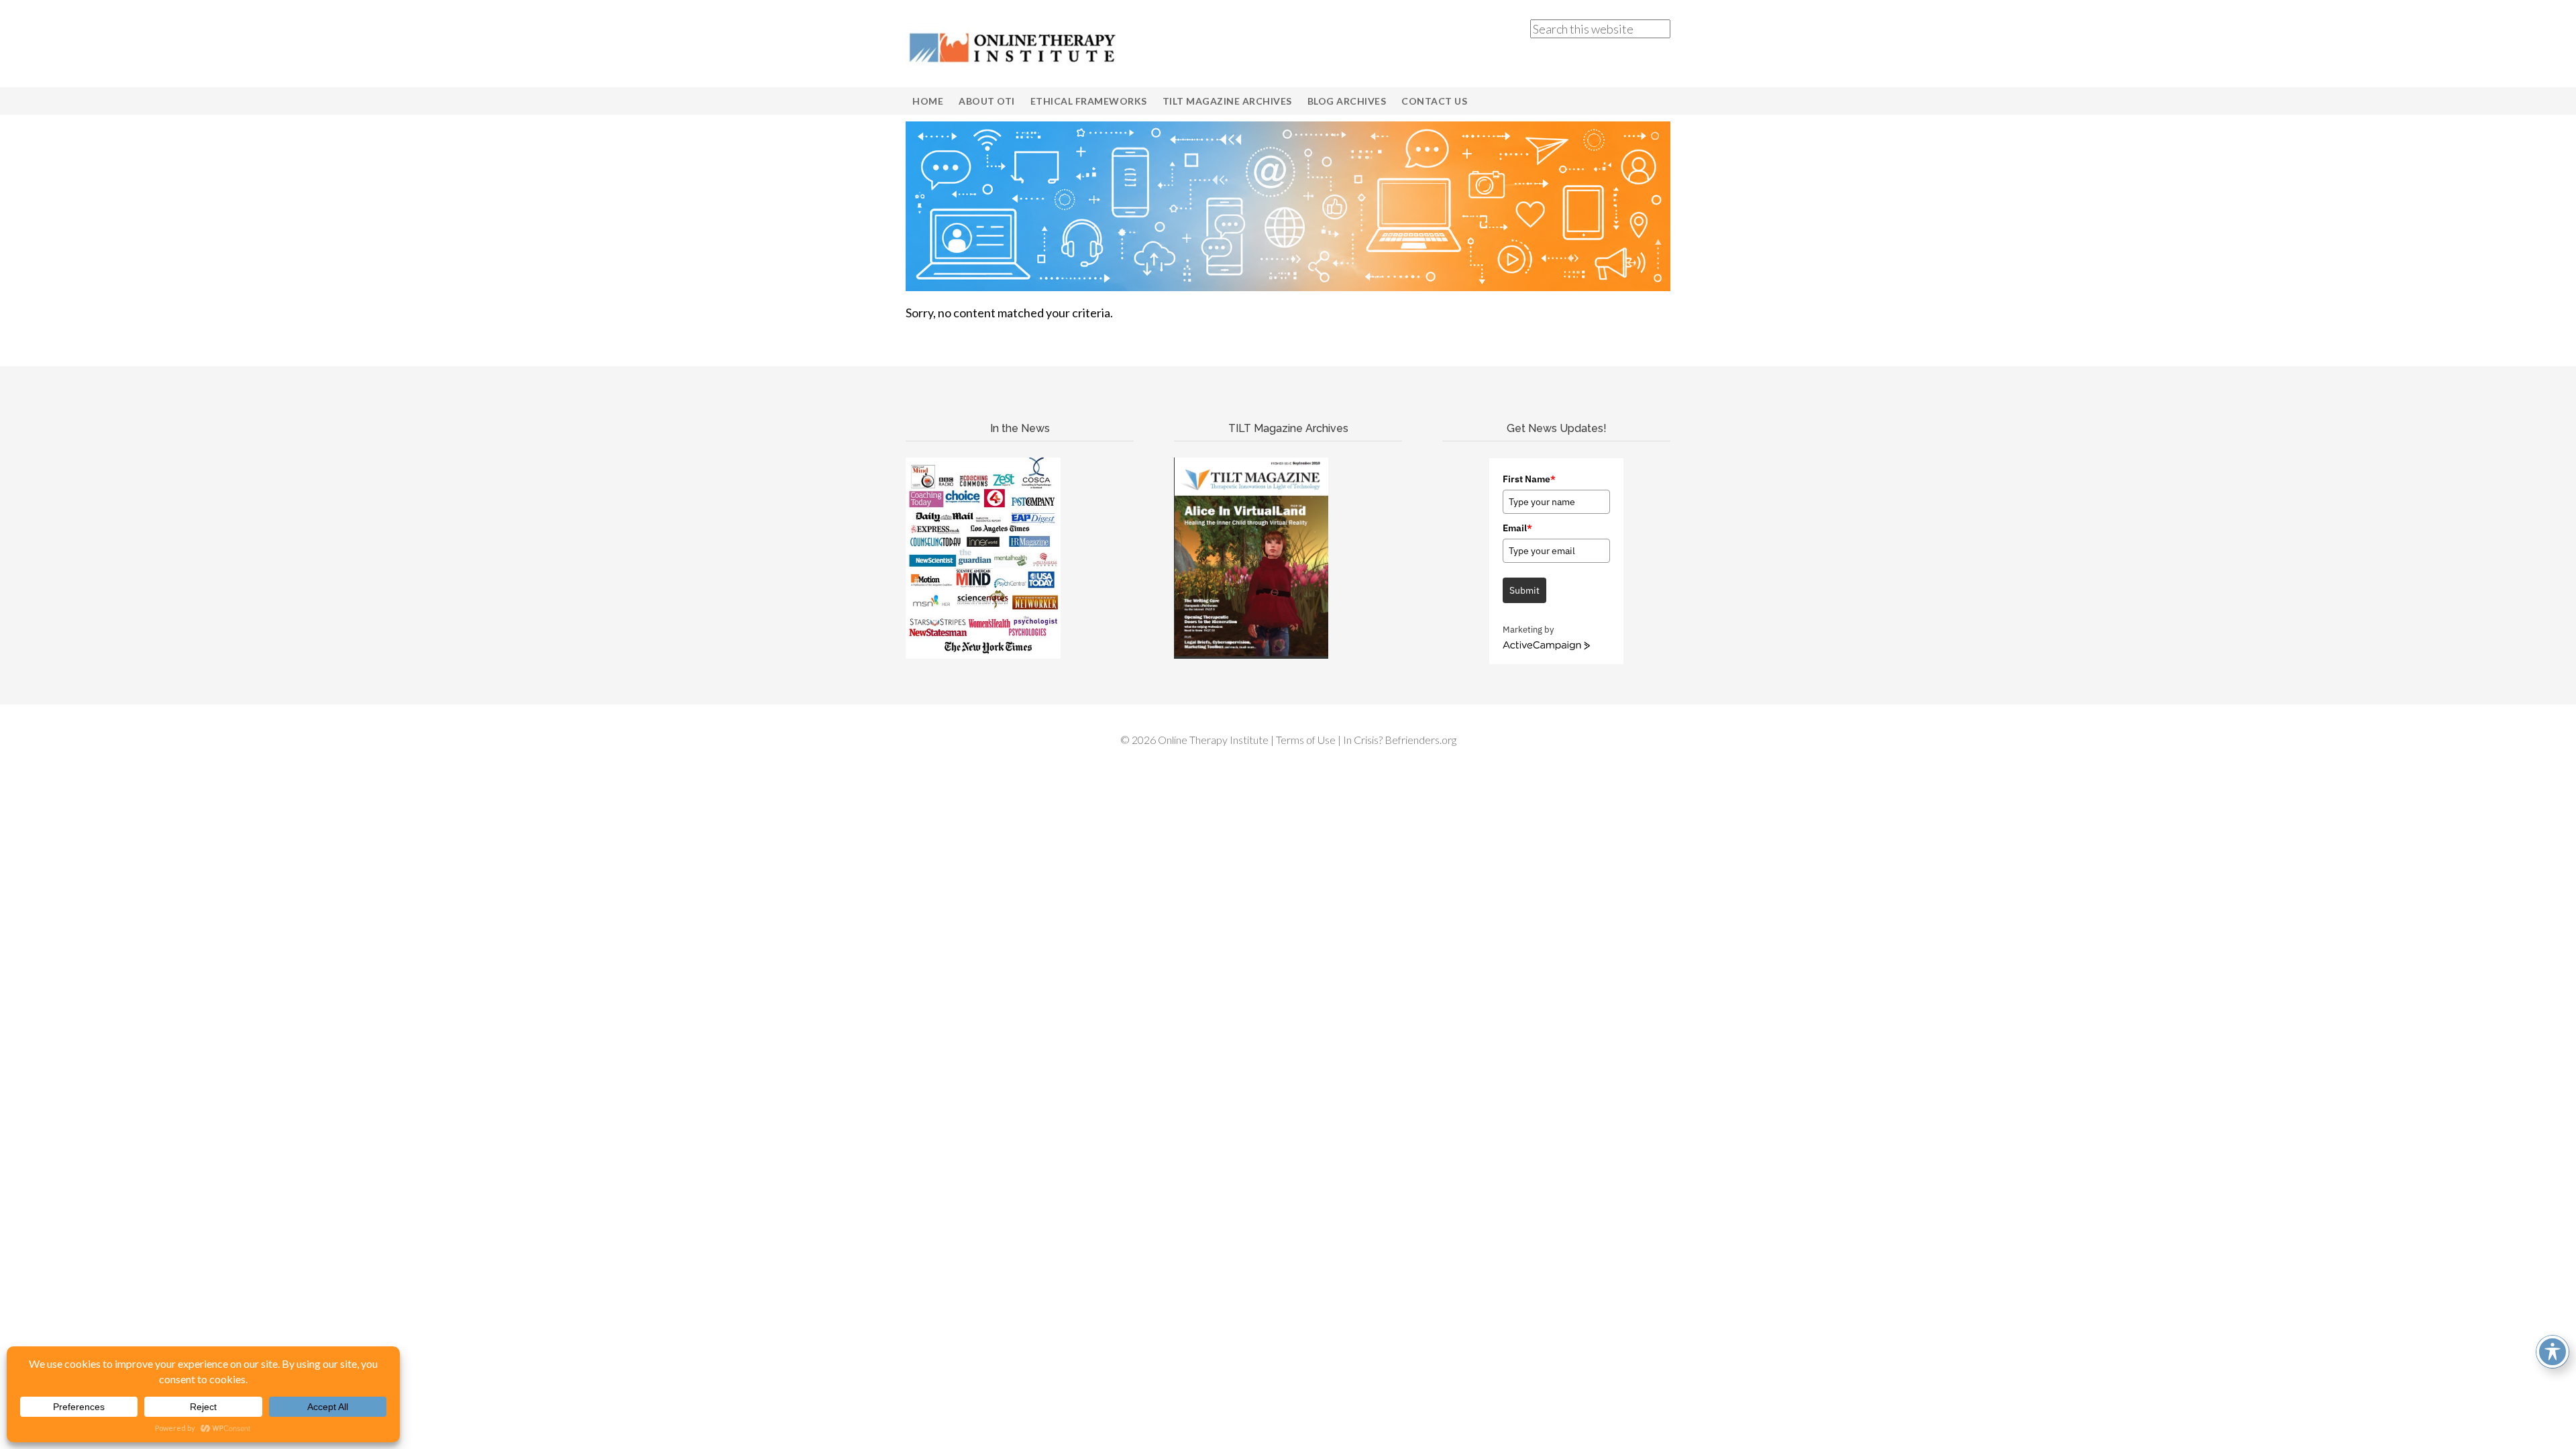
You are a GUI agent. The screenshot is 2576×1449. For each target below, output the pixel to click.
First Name (1529, 479)
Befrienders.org (1420, 740)
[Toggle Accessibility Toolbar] (2553, 1352)
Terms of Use (1306, 740)
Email (1517, 528)
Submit (1524, 590)
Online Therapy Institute (1013, 47)
